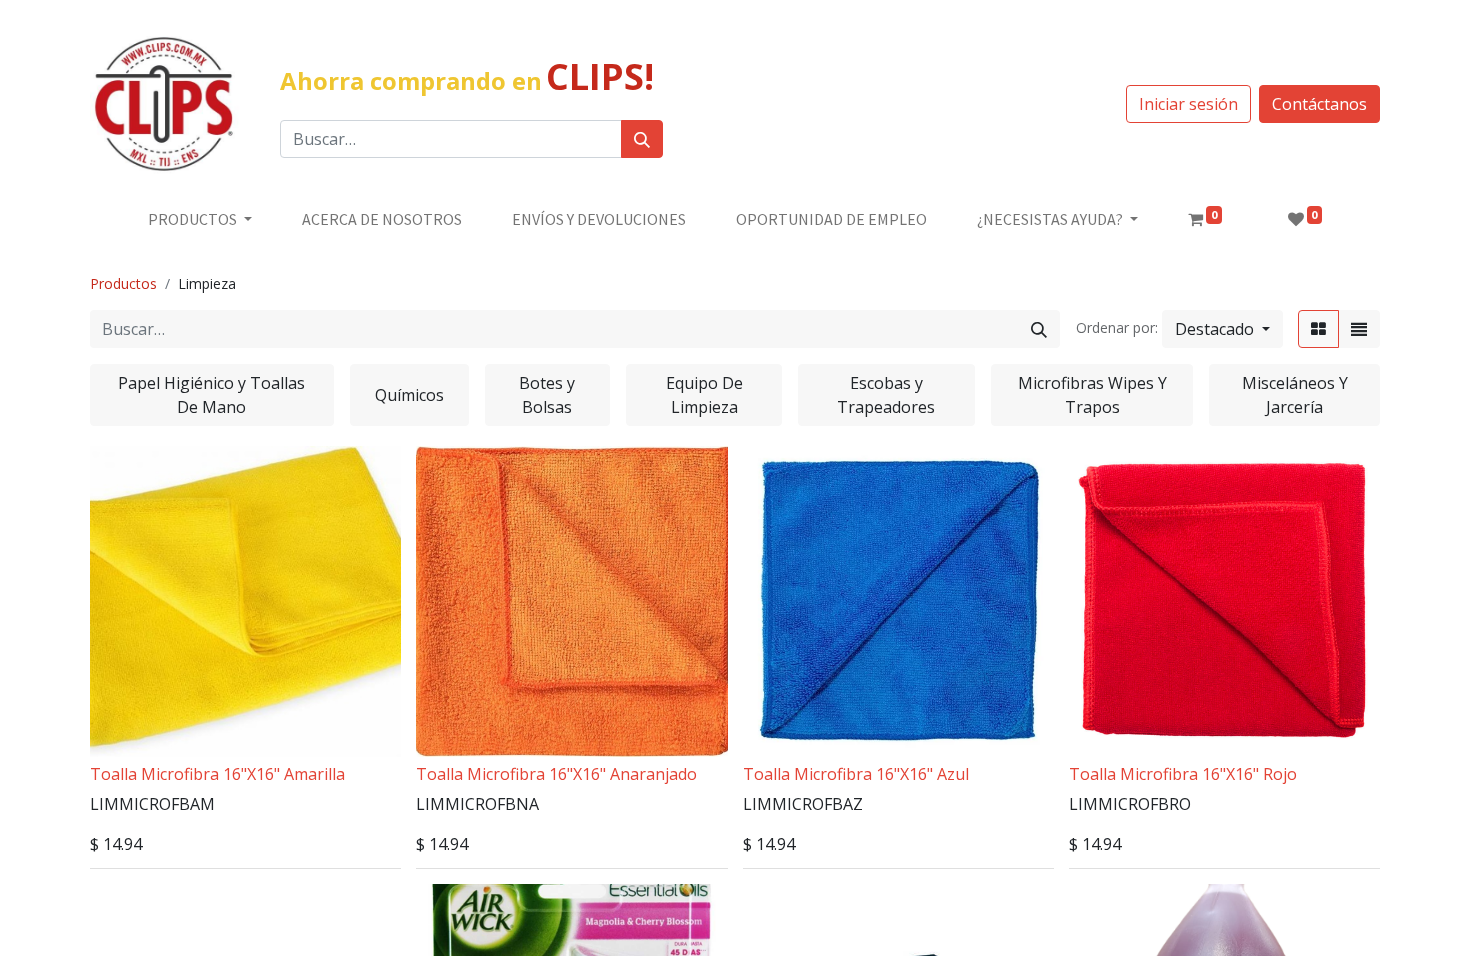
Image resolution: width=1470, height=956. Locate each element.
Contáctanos (1319, 104)
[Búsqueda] (642, 139)
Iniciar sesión (1188, 104)
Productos (123, 283)
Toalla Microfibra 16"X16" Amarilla (217, 774)
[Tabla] (1318, 329)
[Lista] (1359, 329)
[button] (1222, 329)
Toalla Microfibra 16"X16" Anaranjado (556, 774)
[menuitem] (382, 219)
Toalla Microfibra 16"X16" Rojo (1183, 774)
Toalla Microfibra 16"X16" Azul (856, 774)
